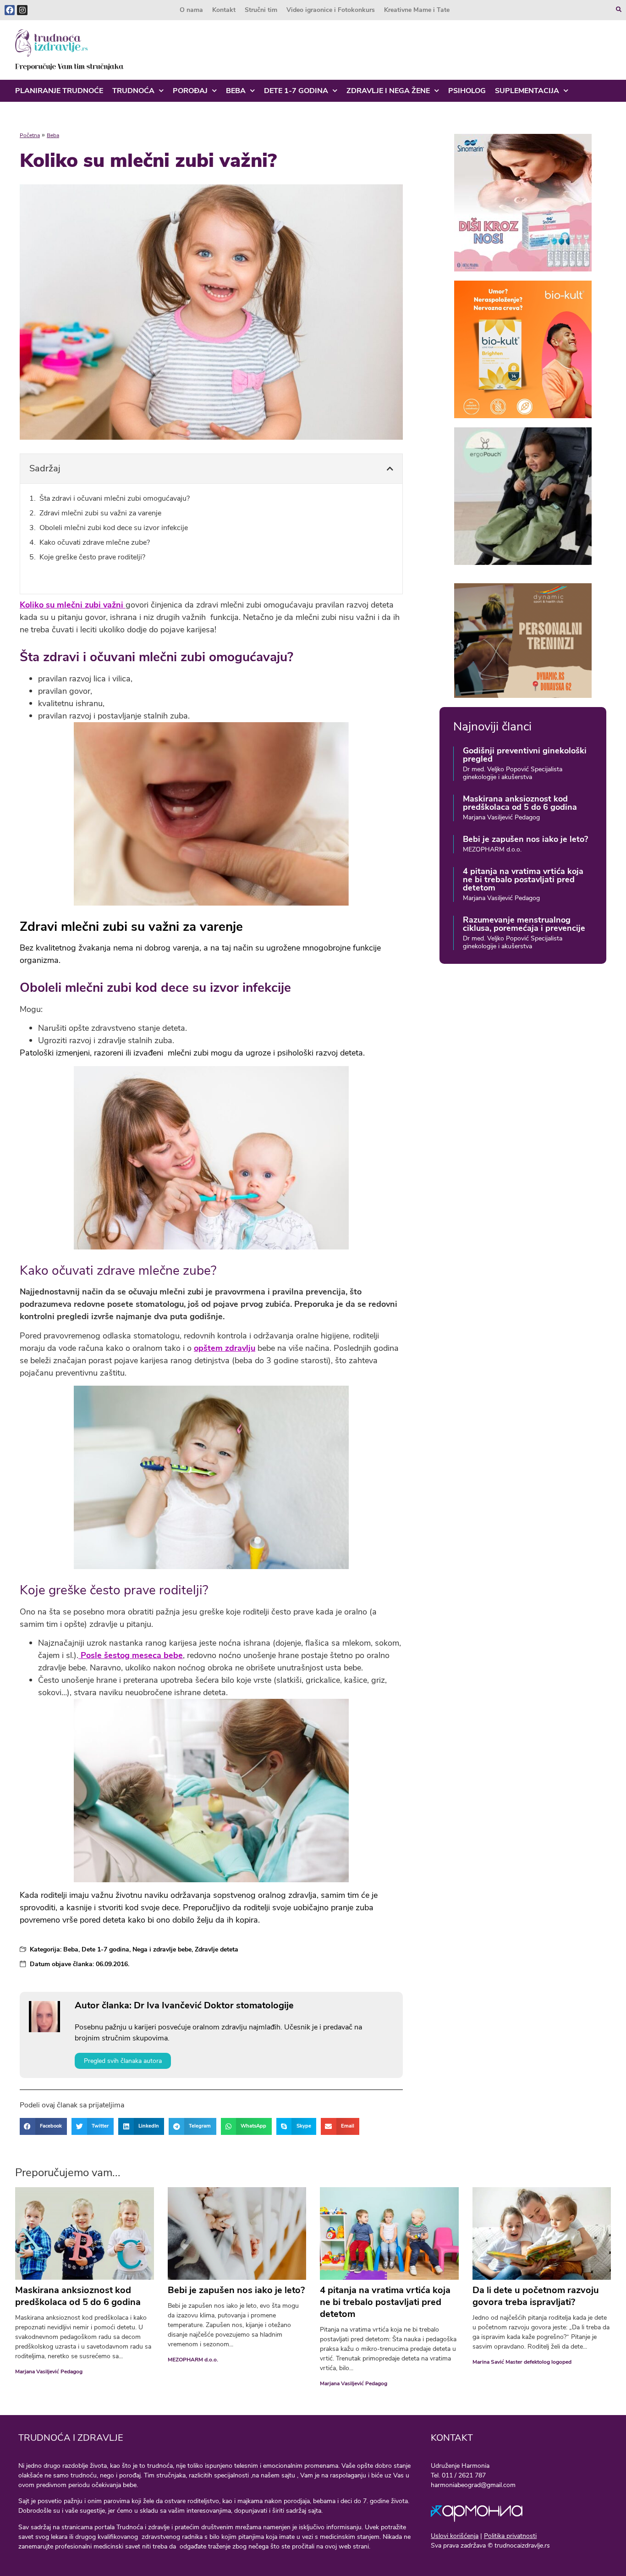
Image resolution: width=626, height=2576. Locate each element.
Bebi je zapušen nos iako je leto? (525, 839)
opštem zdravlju (225, 1348)
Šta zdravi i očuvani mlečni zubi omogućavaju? (115, 498)
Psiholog (467, 91)
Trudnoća (133, 91)
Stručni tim (261, 10)
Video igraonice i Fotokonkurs (331, 10)
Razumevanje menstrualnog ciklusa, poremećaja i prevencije (524, 924)
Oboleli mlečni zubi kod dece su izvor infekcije (115, 528)
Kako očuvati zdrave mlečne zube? (95, 542)
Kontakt (224, 10)
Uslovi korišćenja (455, 2536)
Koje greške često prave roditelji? (92, 557)
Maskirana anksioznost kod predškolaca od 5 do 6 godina (520, 803)
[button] (390, 469)
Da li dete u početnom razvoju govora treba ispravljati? (536, 2296)
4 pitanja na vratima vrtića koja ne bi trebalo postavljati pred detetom (523, 879)
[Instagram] (22, 10)
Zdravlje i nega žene (388, 91)
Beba (236, 91)
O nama (191, 10)
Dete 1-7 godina (296, 91)
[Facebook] (10, 10)
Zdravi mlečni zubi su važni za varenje (100, 513)
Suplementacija (527, 91)
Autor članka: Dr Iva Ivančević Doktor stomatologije (184, 2005)
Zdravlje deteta (217, 1949)
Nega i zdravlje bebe (162, 1949)
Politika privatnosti (510, 2536)
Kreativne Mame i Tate (417, 10)
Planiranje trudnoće (59, 91)
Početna (30, 135)
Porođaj (190, 91)
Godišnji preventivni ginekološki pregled (525, 755)
